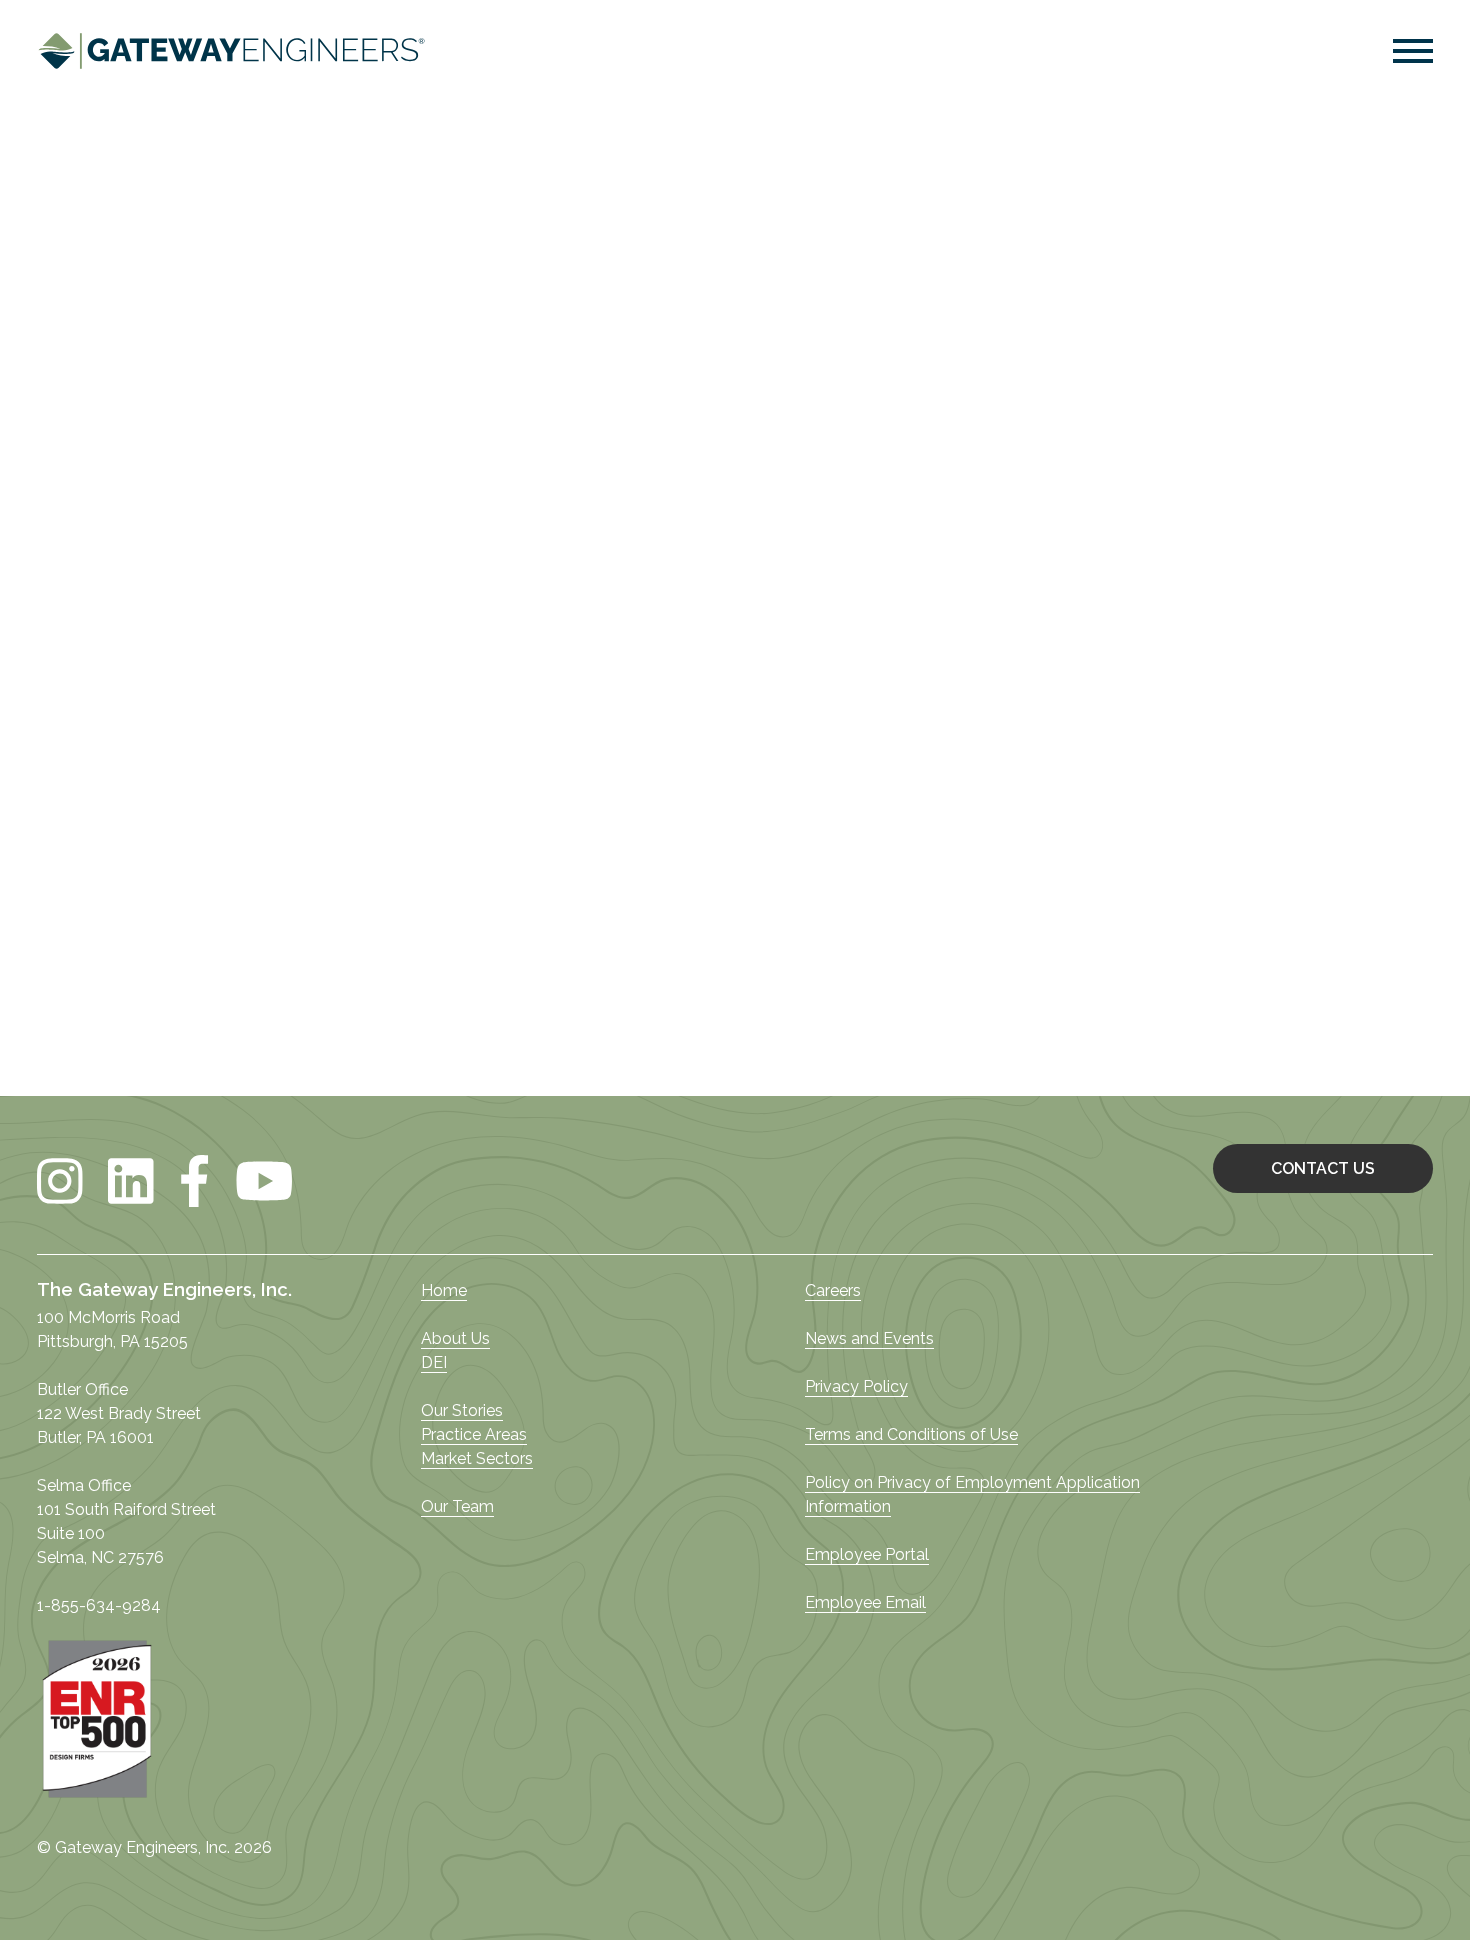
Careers (833, 1290)
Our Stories (462, 1410)
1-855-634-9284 (99, 1605)
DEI (434, 1362)
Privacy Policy (856, 1386)
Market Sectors (477, 1458)
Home (444, 1290)
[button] (1413, 54)
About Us (455, 1338)
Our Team (457, 1506)
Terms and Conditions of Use (911, 1434)
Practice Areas (474, 1434)
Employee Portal (867, 1554)
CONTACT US (1323, 1168)
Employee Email (865, 1602)
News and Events (869, 1338)
